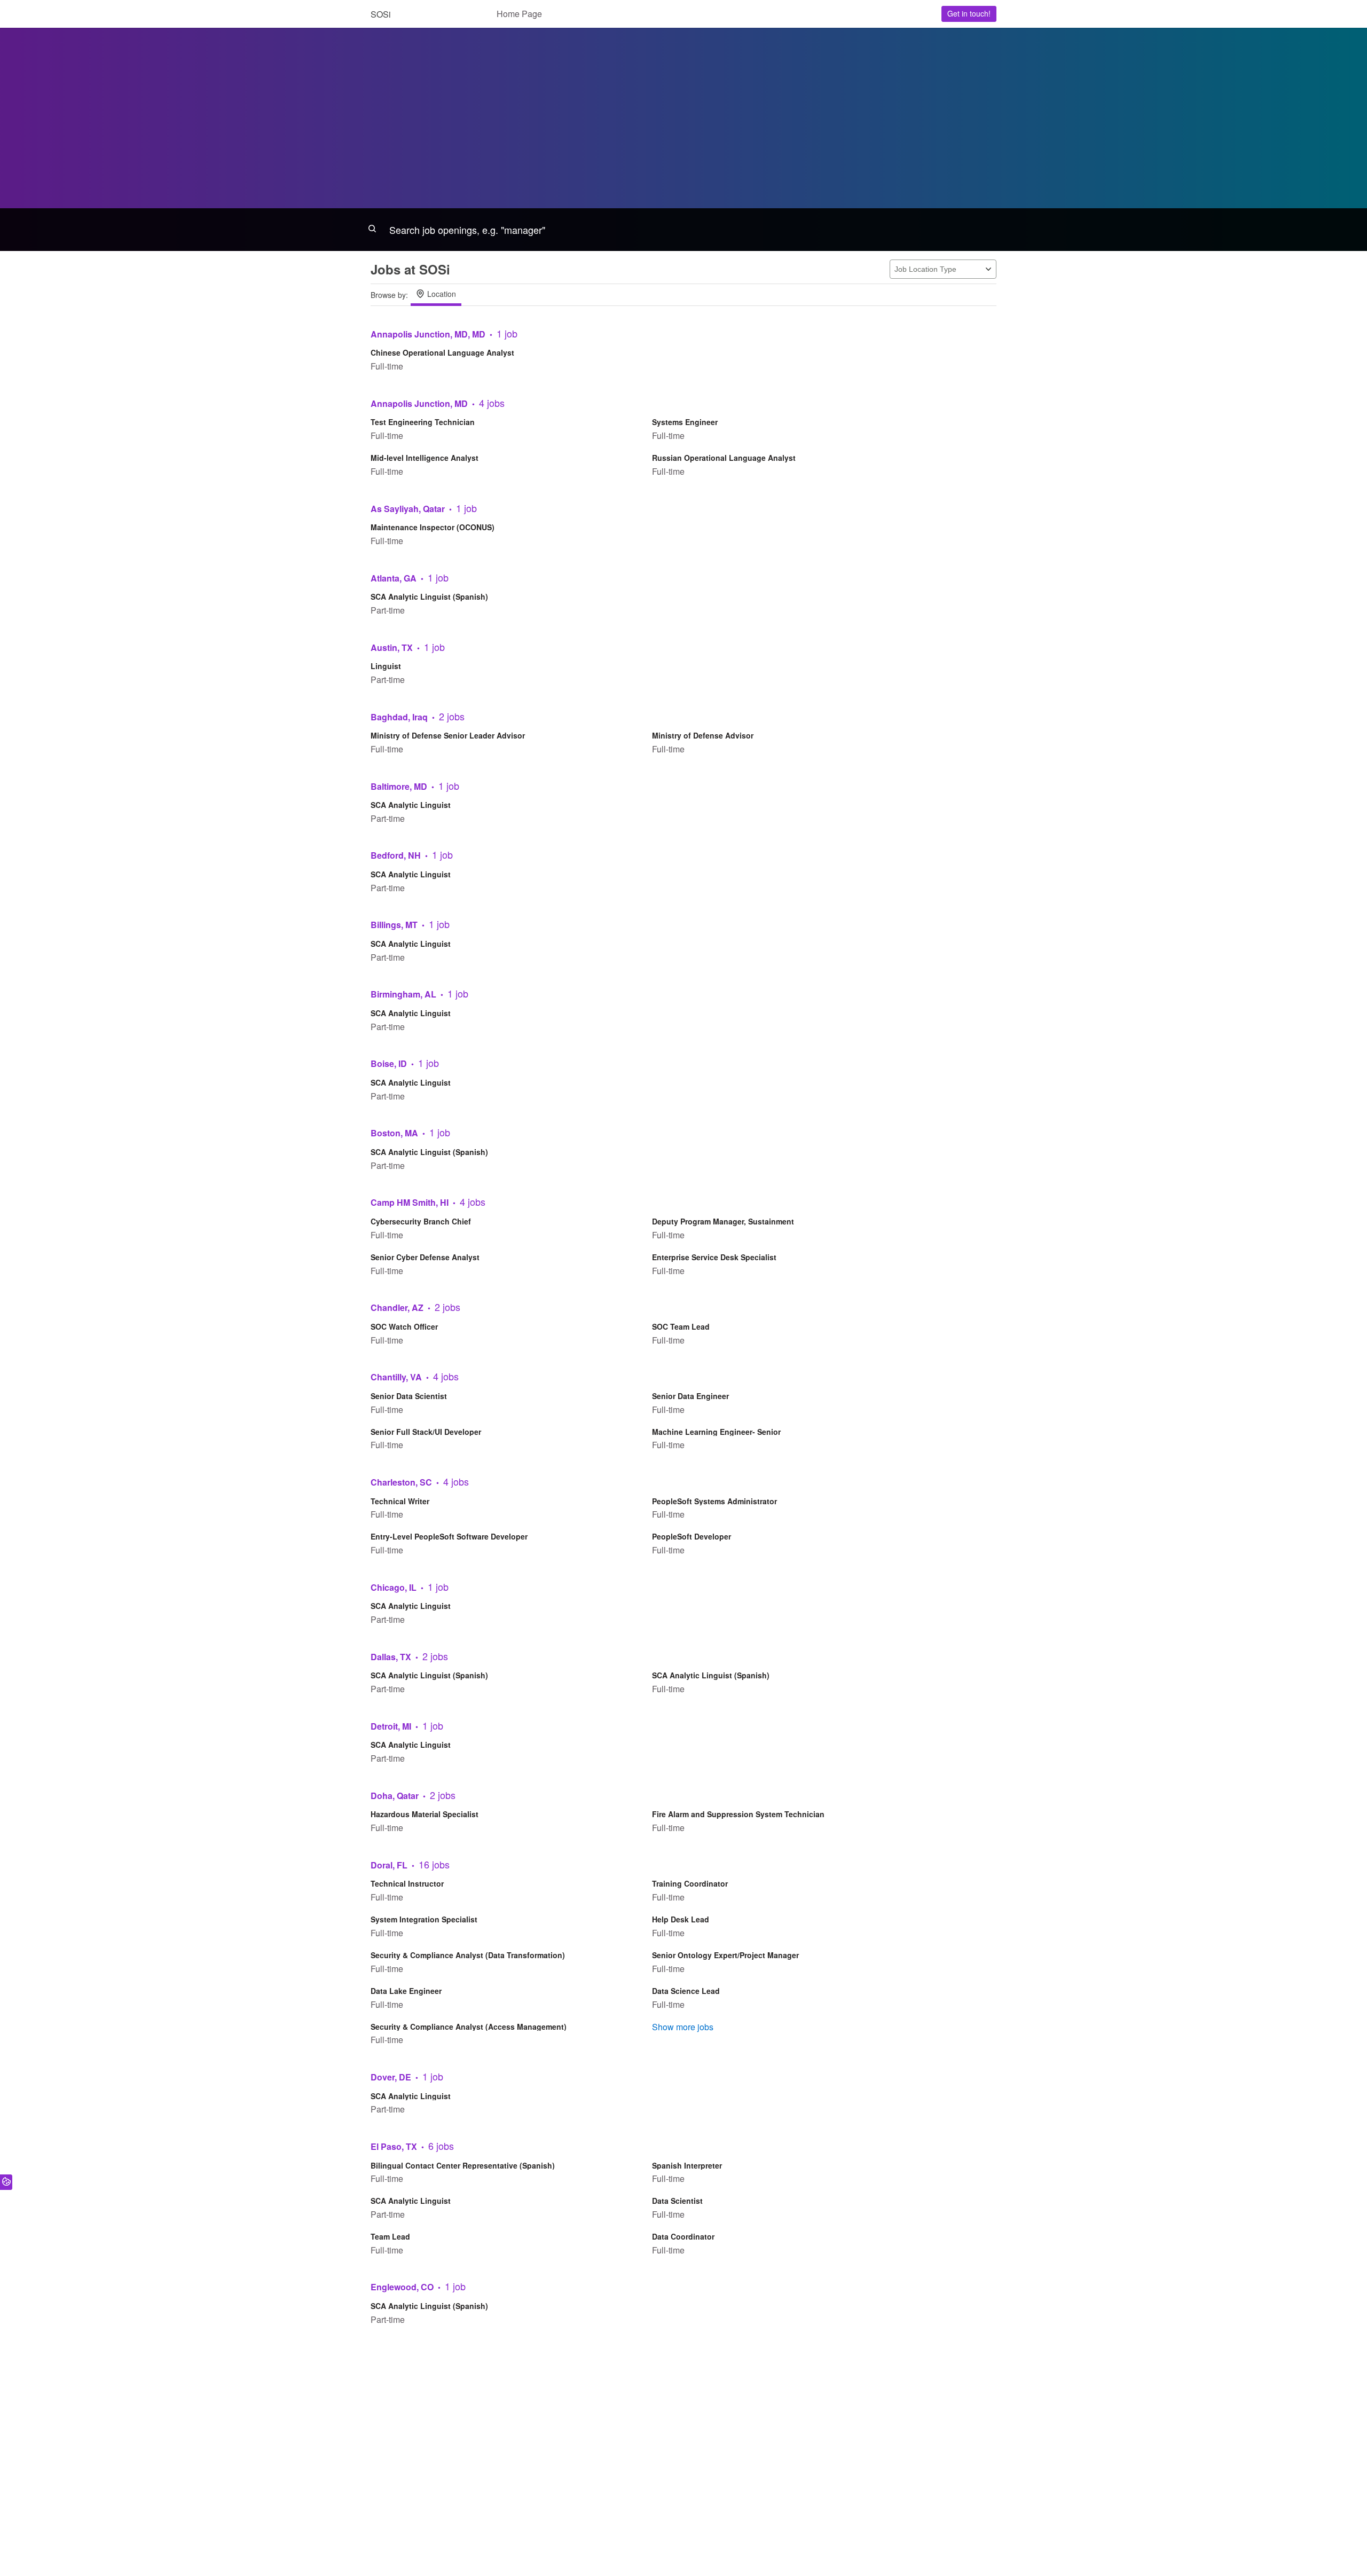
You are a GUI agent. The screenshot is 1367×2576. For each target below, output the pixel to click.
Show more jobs (683, 2027)
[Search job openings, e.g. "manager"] (683, 230)
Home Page (519, 14)
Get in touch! (969, 13)
